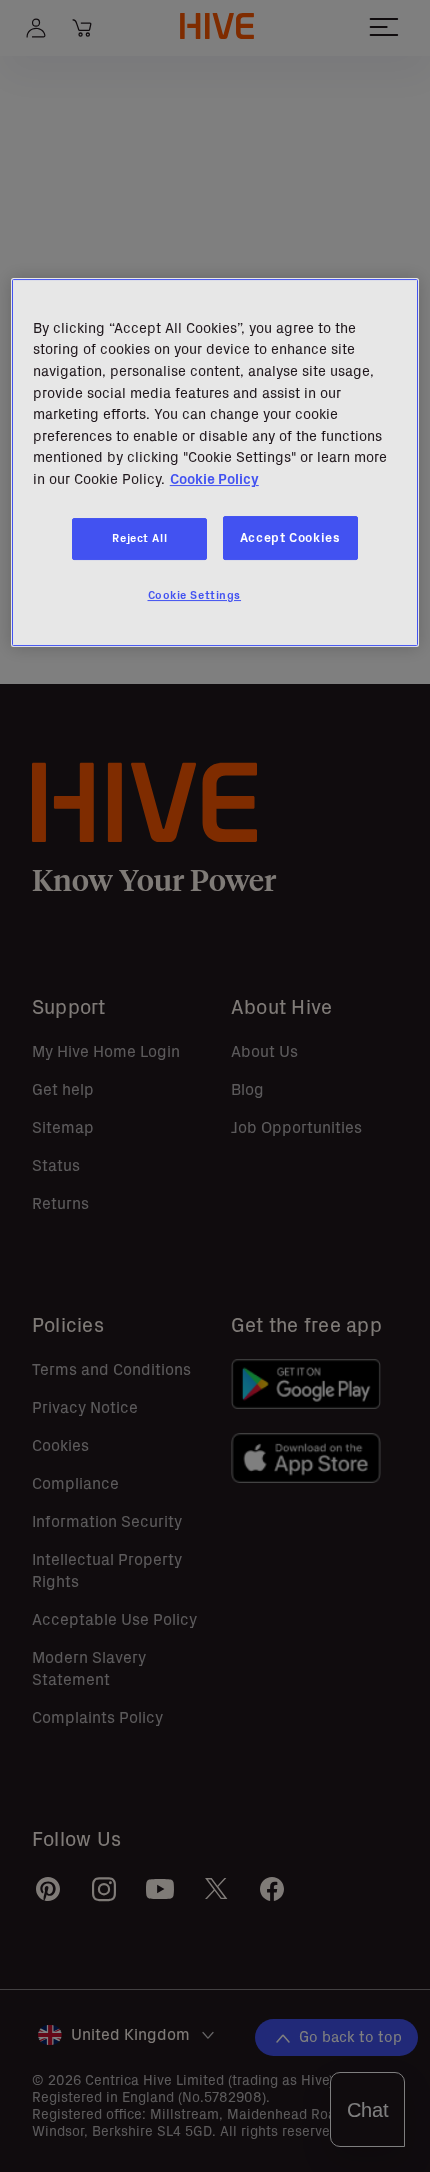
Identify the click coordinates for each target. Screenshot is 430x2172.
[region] (215, 462)
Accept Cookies (290, 537)
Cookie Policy (214, 479)
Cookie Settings (195, 595)
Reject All (139, 538)
